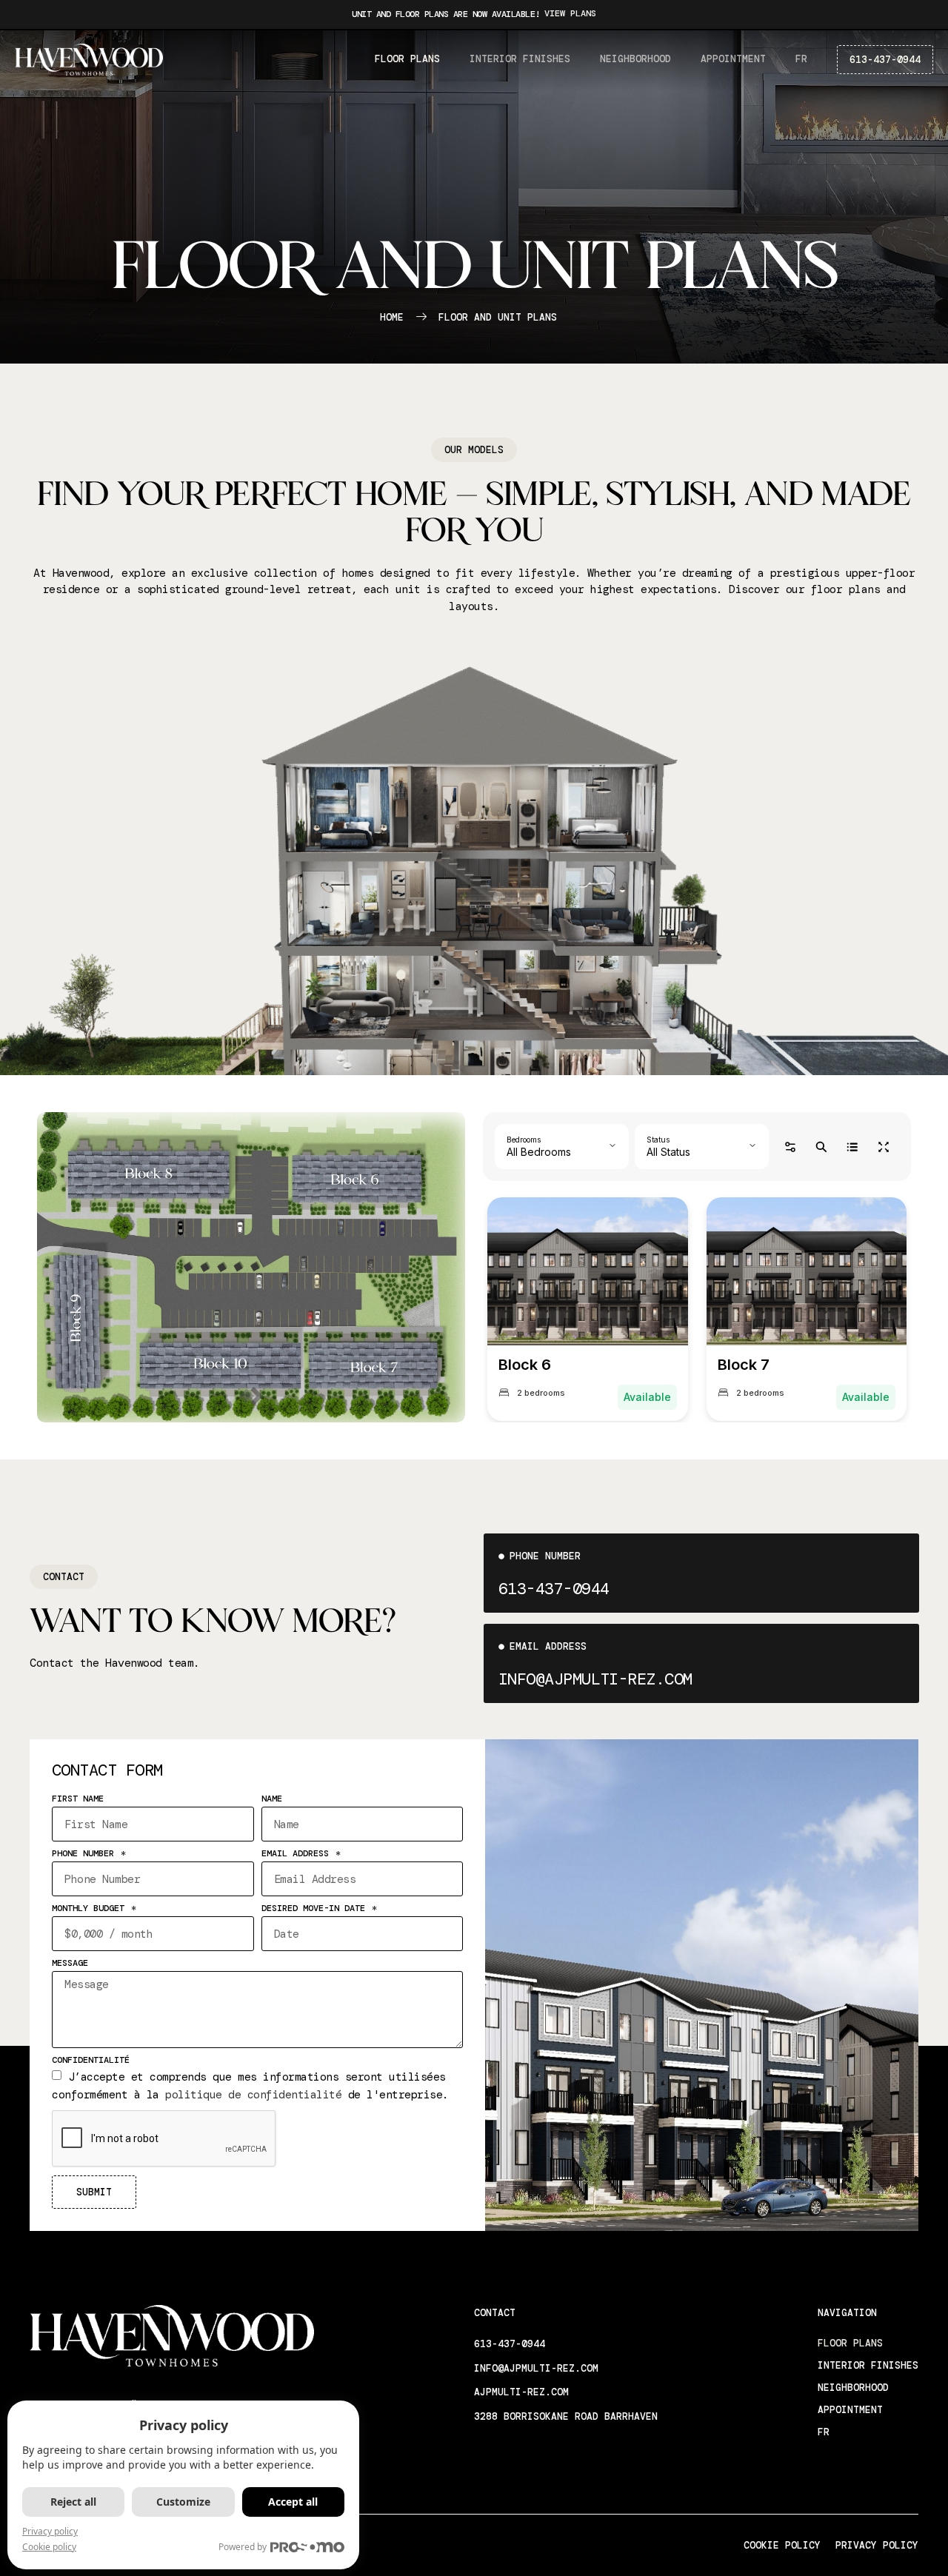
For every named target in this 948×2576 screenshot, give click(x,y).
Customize (183, 2502)
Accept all (293, 2502)
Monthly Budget (91, 1909)
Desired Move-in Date (316, 1909)
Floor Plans (407, 59)
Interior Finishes (520, 59)
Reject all (73, 2502)
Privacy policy (50, 2531)
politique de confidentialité (253, 2095)
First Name (78, 1799)
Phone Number (86, 1854)
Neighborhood (635, 59)
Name (272, 1799)
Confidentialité (91, 2061)
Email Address (298, 1854)
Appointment (733, 59)
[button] (474, 450)
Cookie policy (49, 2547)
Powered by (243, 2547)
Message (70, 1964)
